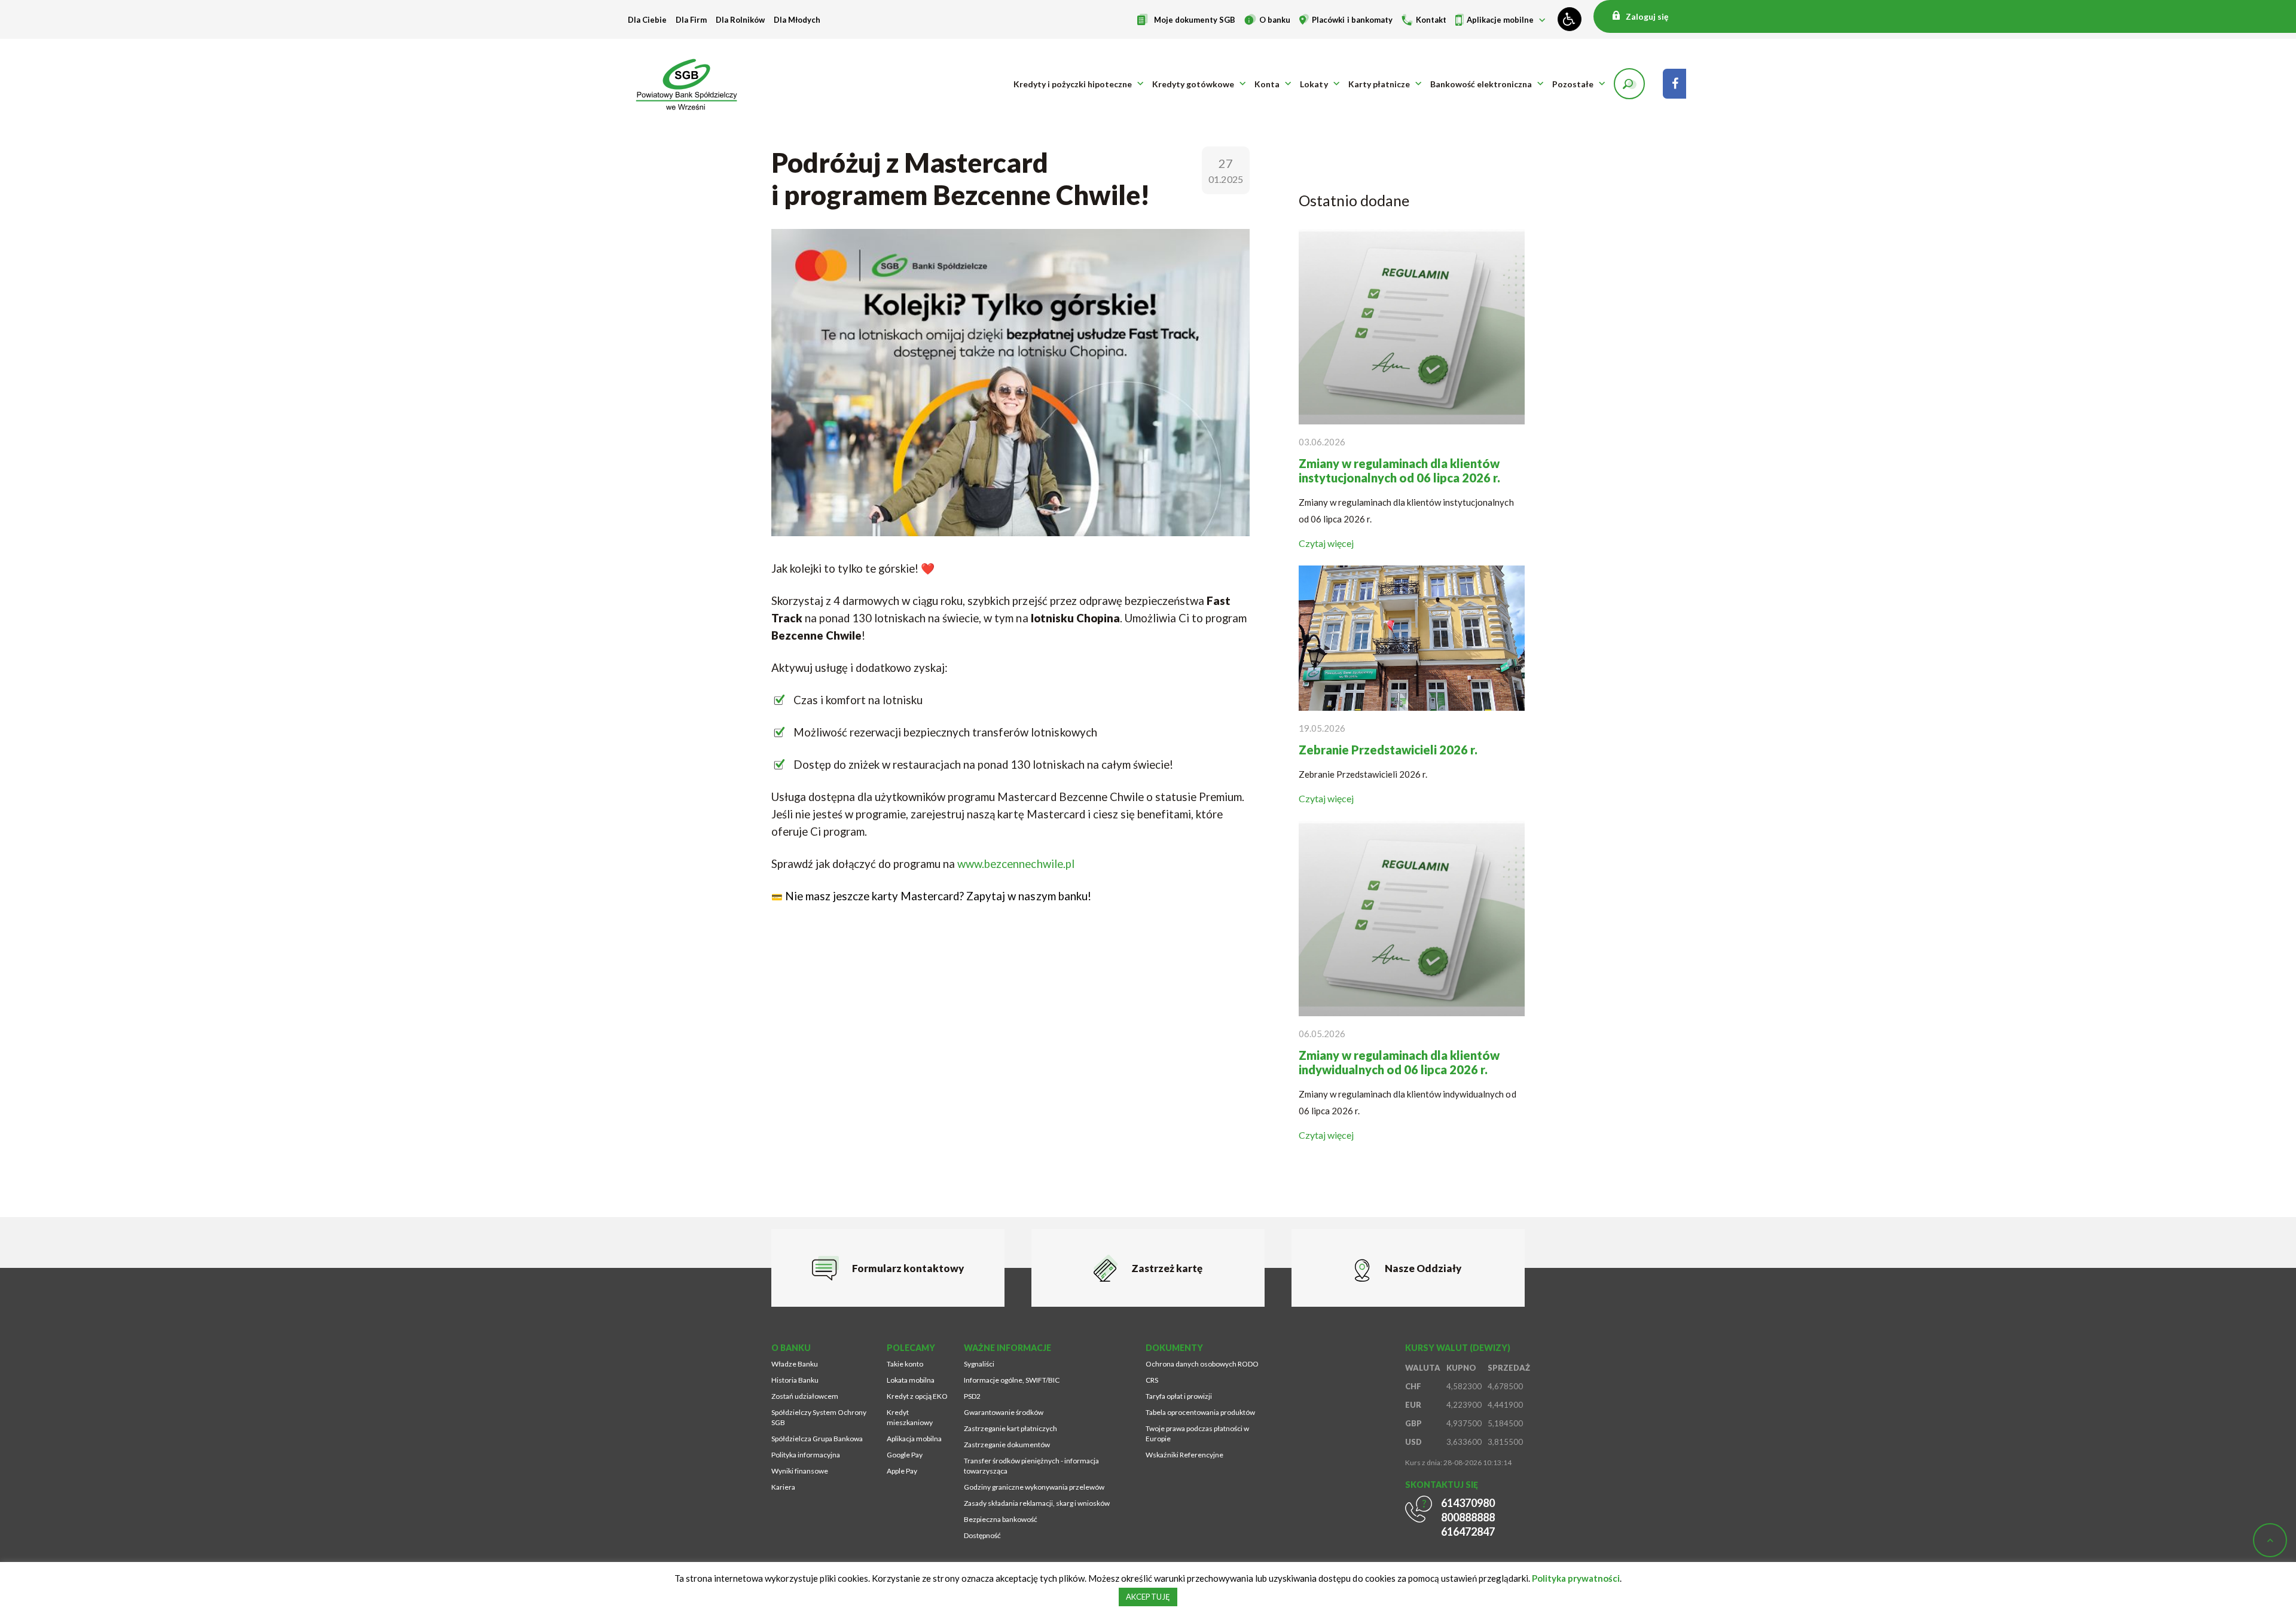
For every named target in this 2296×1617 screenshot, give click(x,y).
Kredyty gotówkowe (1193, 84)
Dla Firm (691, 20)
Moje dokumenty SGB (1195, 20)
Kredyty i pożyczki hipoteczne (1073, 84)
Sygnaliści (979, 1364)
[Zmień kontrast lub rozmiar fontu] (1570, 19)
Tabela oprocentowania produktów (1200, 1412)
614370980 (1468, 1503)
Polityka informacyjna (806, 1455)
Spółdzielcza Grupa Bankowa (817, 1439)
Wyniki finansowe (800, 1471)
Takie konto (905, 1364)
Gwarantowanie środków (1004, 1412)
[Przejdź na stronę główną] (691, 84)
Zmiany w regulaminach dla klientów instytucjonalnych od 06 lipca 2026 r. (1399, 470)
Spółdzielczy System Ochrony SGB (819, 1417)
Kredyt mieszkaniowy (910, 1417)
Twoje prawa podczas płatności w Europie (1197, 1433)
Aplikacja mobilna (914, 1439)
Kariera (783, 1487)
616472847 (1468, 1532)
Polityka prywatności (1576, 1578)
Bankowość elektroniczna (1481, 84)
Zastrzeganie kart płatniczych (1010, 1428)
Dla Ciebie (647, 20)
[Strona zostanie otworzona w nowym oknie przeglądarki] (1674, 84)
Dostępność (982, 1535)
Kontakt (1431, 20)
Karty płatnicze (1379, 84)
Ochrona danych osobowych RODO (1202, 1364)
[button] (1629, 84)
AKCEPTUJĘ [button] (1148, 1597)
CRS (1152, 1380)
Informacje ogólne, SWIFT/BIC (1012, 1380)
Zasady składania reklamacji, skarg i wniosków (1037, 1503)
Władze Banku (795, 1364)
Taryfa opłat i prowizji (1179, 1396)
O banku (1275, 20)
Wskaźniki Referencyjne (1184, 1455)
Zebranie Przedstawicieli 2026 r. (1388, 750)
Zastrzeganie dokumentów (1007, 1445)
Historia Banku (795, 1380)
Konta (1267, 84)
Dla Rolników (740, 20)
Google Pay (905, 1455)
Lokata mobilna (911, 1380)
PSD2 (972, 1396)
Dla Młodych (797, 20)
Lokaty (1314, 84)
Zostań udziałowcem (805, 1396)
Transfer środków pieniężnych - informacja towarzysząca (1031, 1466)
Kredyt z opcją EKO (917, 1396)
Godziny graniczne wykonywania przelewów (1034, 1487)
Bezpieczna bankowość (1001, 1519)
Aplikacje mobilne (1500, 20)
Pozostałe (1573, 84)
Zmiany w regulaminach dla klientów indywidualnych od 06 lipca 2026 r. (1399, 1062)
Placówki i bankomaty (1352, 20)
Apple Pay (902, 1471)
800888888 (1468, 1517)
